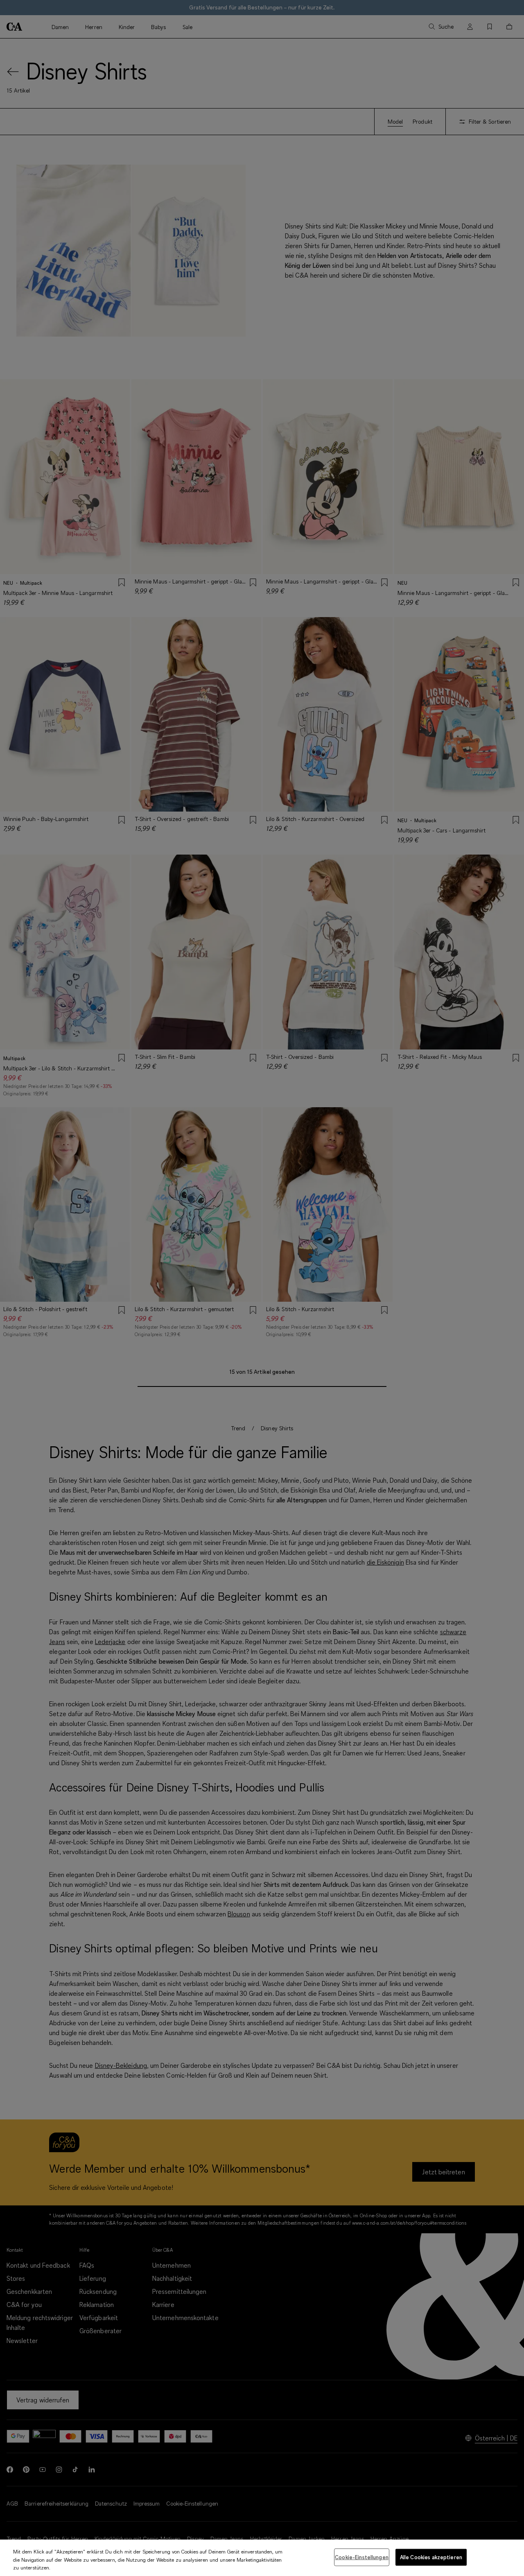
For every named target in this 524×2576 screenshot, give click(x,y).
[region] (262, 2558)
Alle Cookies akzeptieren (431, 2557)
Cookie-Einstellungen (362, 2557)
